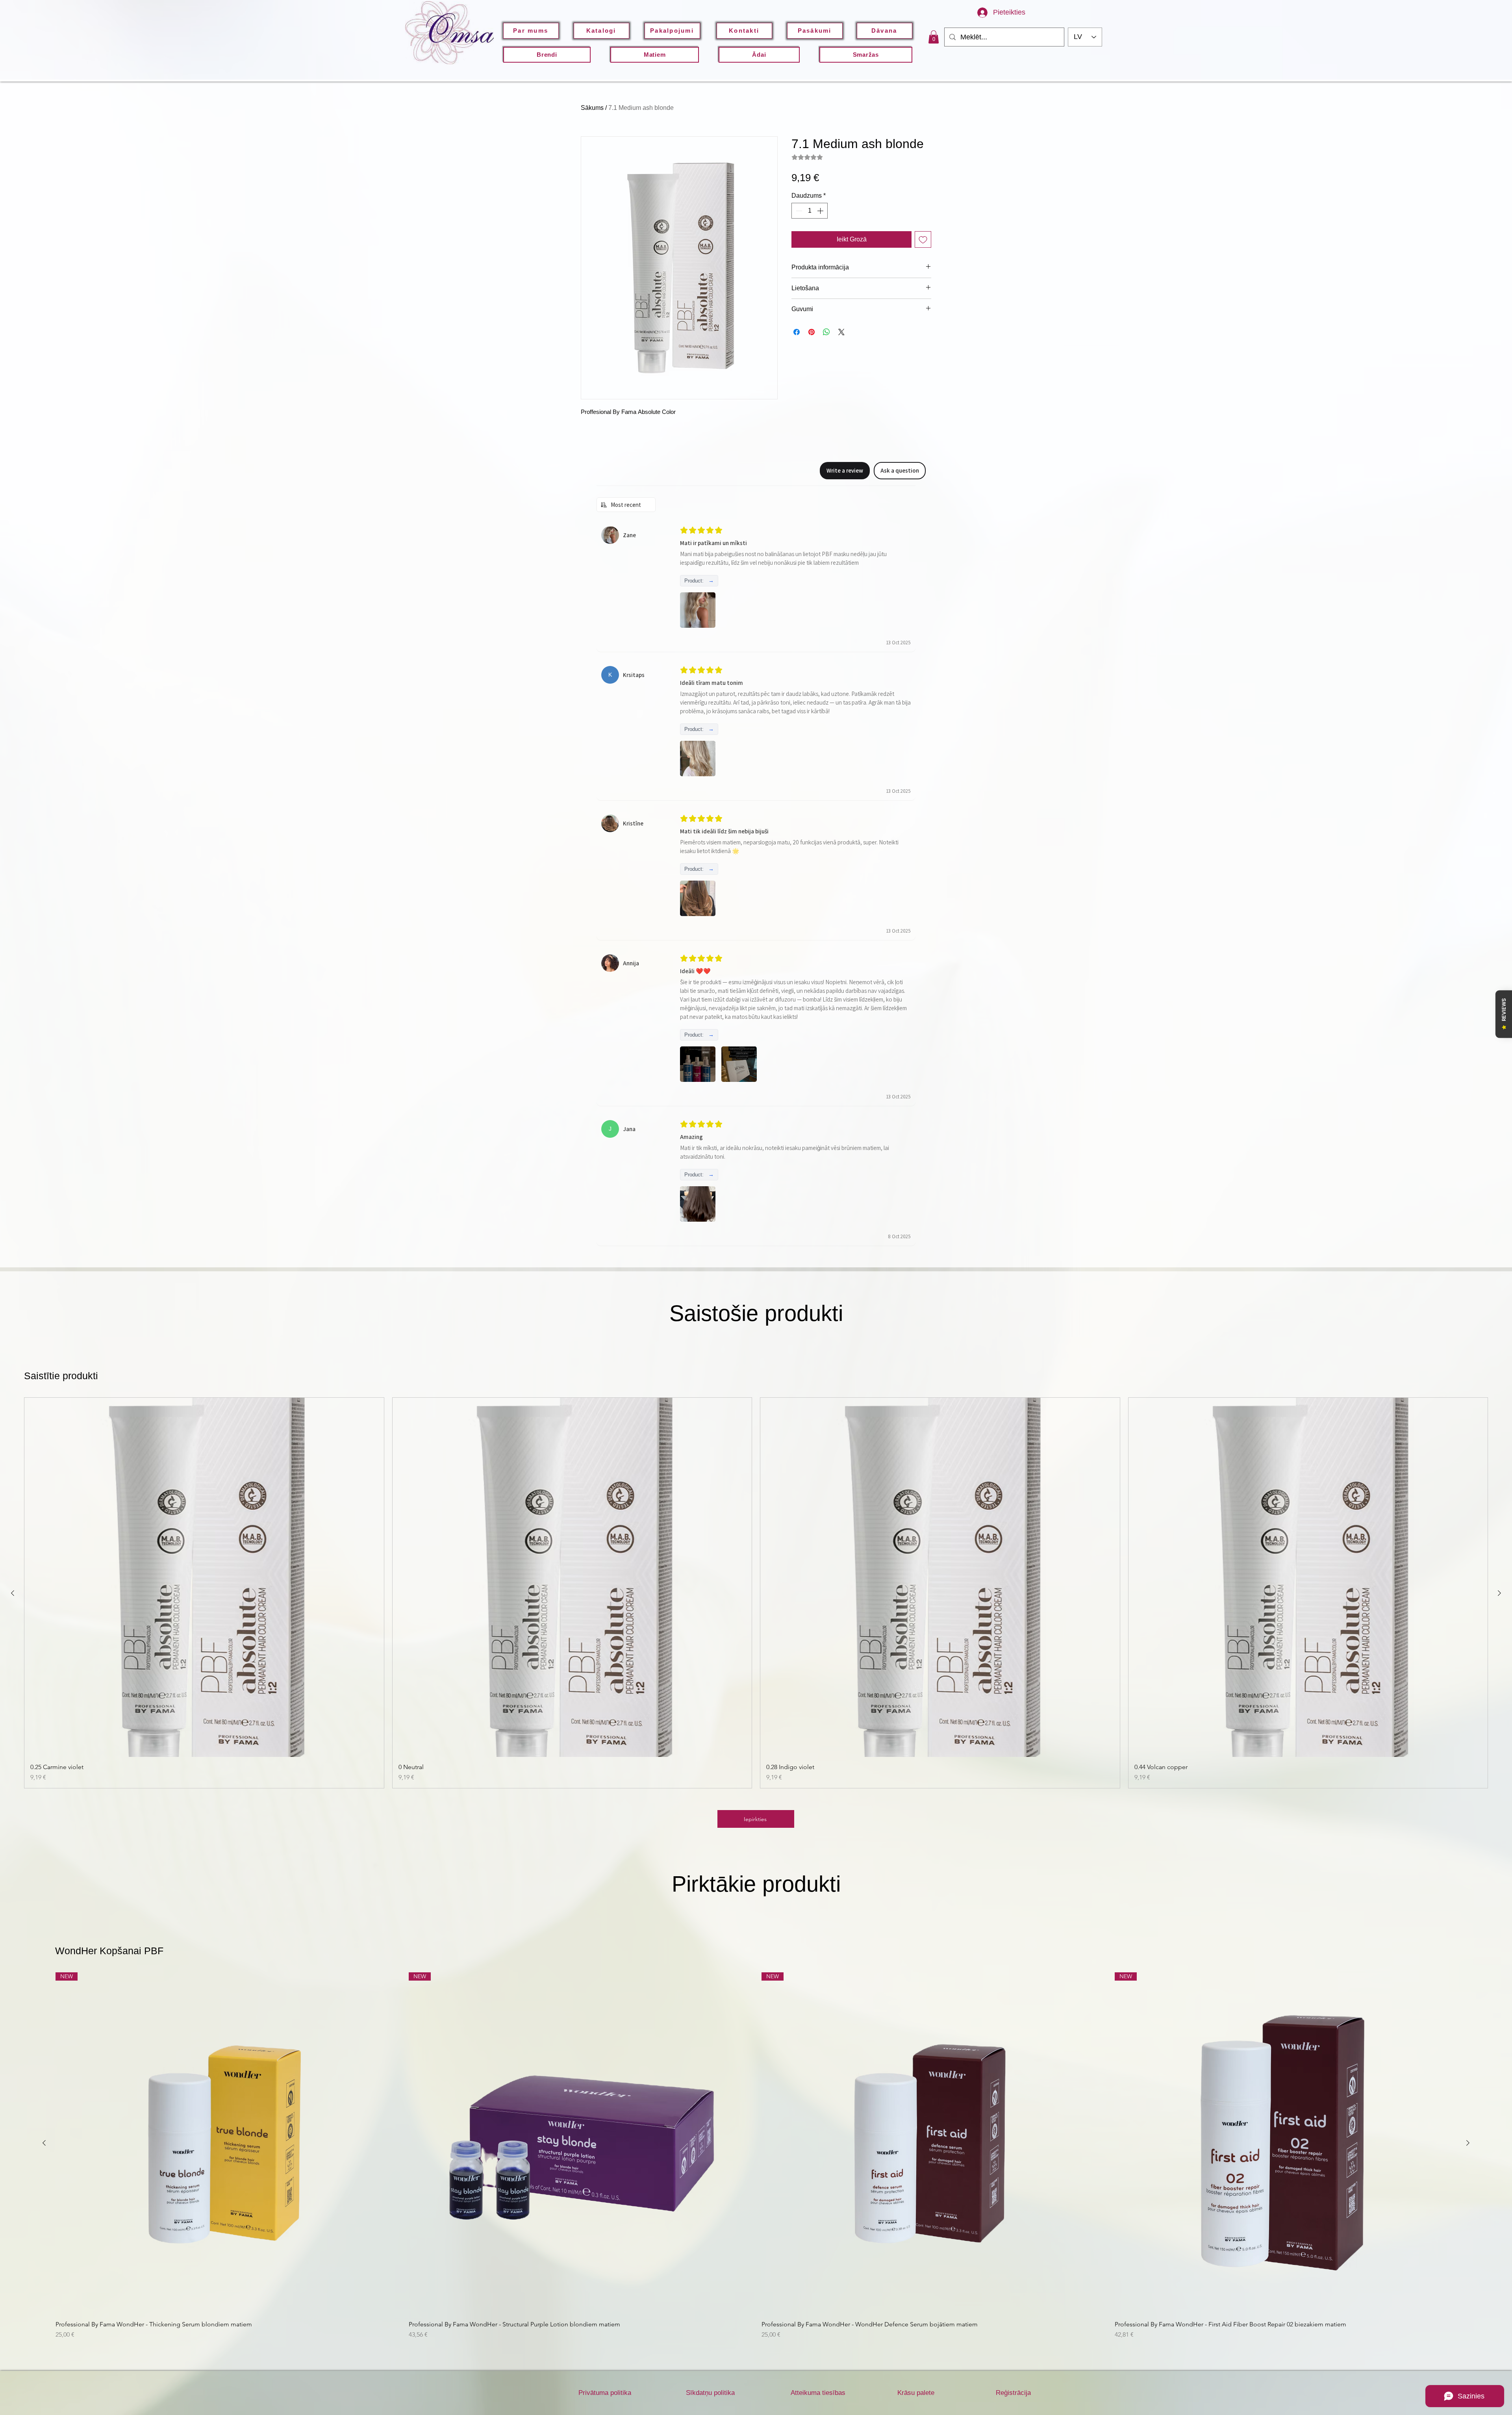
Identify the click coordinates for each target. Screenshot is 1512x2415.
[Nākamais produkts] (1499, 1593)
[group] (756, 1593)
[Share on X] (841, 332)
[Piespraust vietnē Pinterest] (812, 332)
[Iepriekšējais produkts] (13, 1593)
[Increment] (821, 211)
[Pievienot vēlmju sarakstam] (923, 239)
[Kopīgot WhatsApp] (826, 332)
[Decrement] (798, 211)
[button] (759, 55)
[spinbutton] (810, 211)
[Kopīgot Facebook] (797, 332)
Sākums (592, 108)
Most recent (626, 505)
